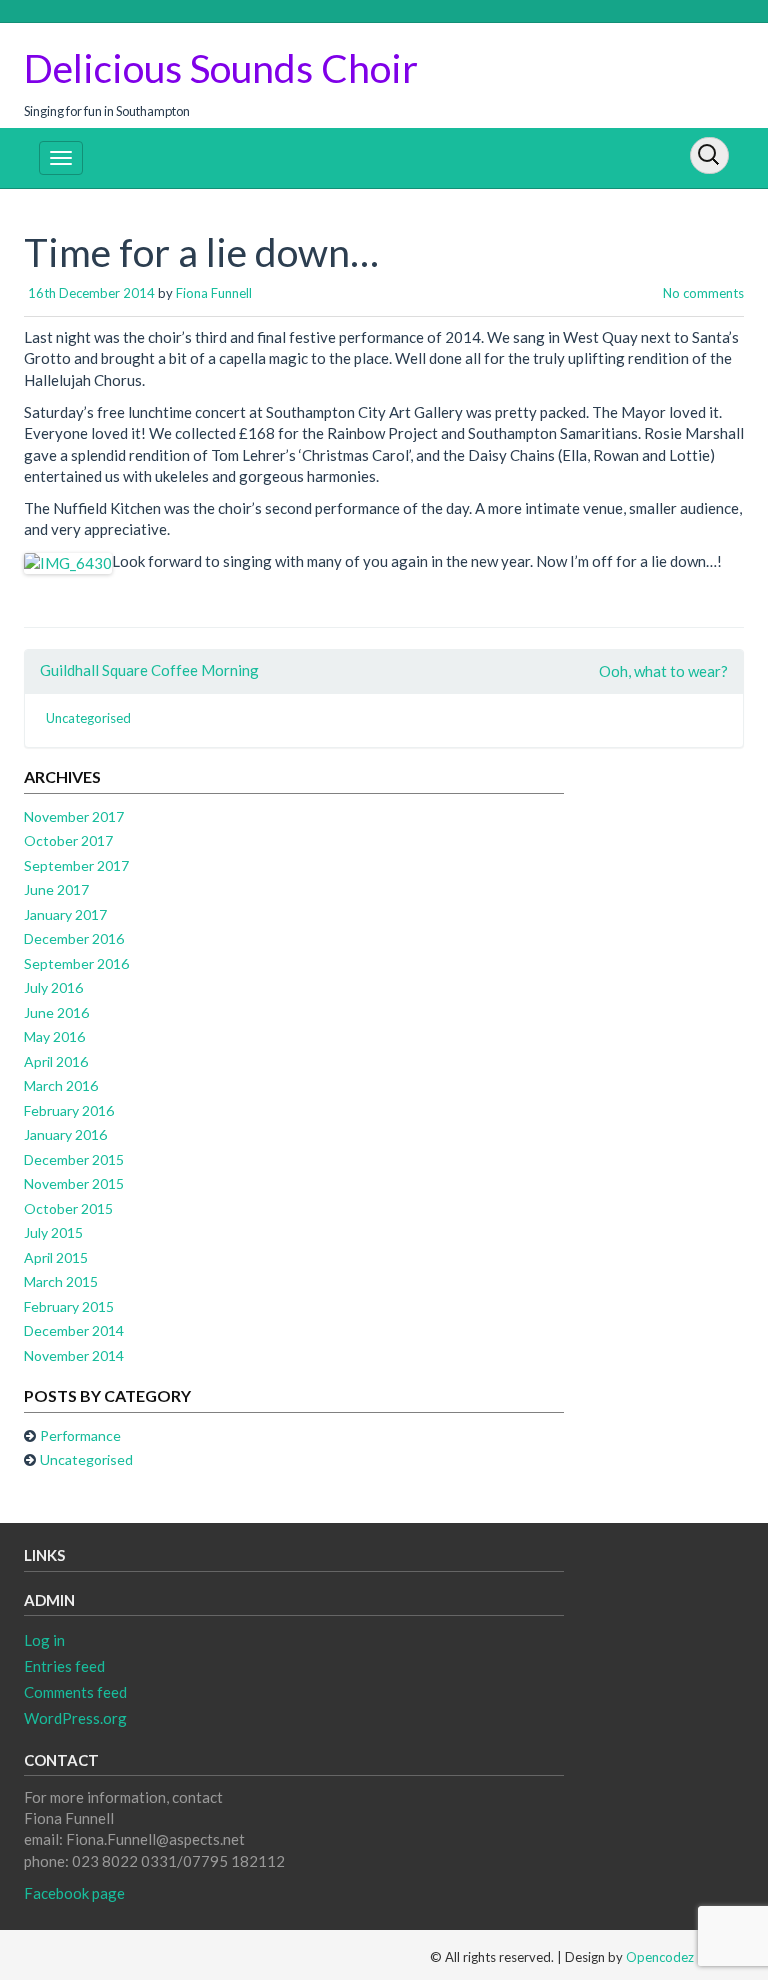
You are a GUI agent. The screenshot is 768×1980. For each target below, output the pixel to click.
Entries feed (64, 1666)
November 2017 (74, 816)
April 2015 (56, 1257)
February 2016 (69, 1110)
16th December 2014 (91, 293)
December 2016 (74, 938)
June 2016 (56, 1012)
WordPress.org (75, 1718)
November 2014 (74, 1355)
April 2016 (56, 1061)
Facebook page (74, 1893)
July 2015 (53, 1232)
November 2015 (74, 1183)
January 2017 (65, 914)
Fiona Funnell (214, 293)
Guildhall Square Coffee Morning (149, 670)
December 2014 (74, 1330)
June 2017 (56, 889)
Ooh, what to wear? (663, 671)
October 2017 (68, 840)
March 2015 (61, 1281)
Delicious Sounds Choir (221, 68)
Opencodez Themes (685, 1957)
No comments (703, 293)
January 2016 (65, 1134)
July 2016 (53, 987)
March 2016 (61, 1085)
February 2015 (69, 1306)
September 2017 (76, 865)
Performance (80, 1435)
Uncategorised (88, 718)
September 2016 (76, 963)
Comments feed (75, 1692)
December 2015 (74, 1159)
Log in (44, 1640)
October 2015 (68, 1208)
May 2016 (54, 1036)
